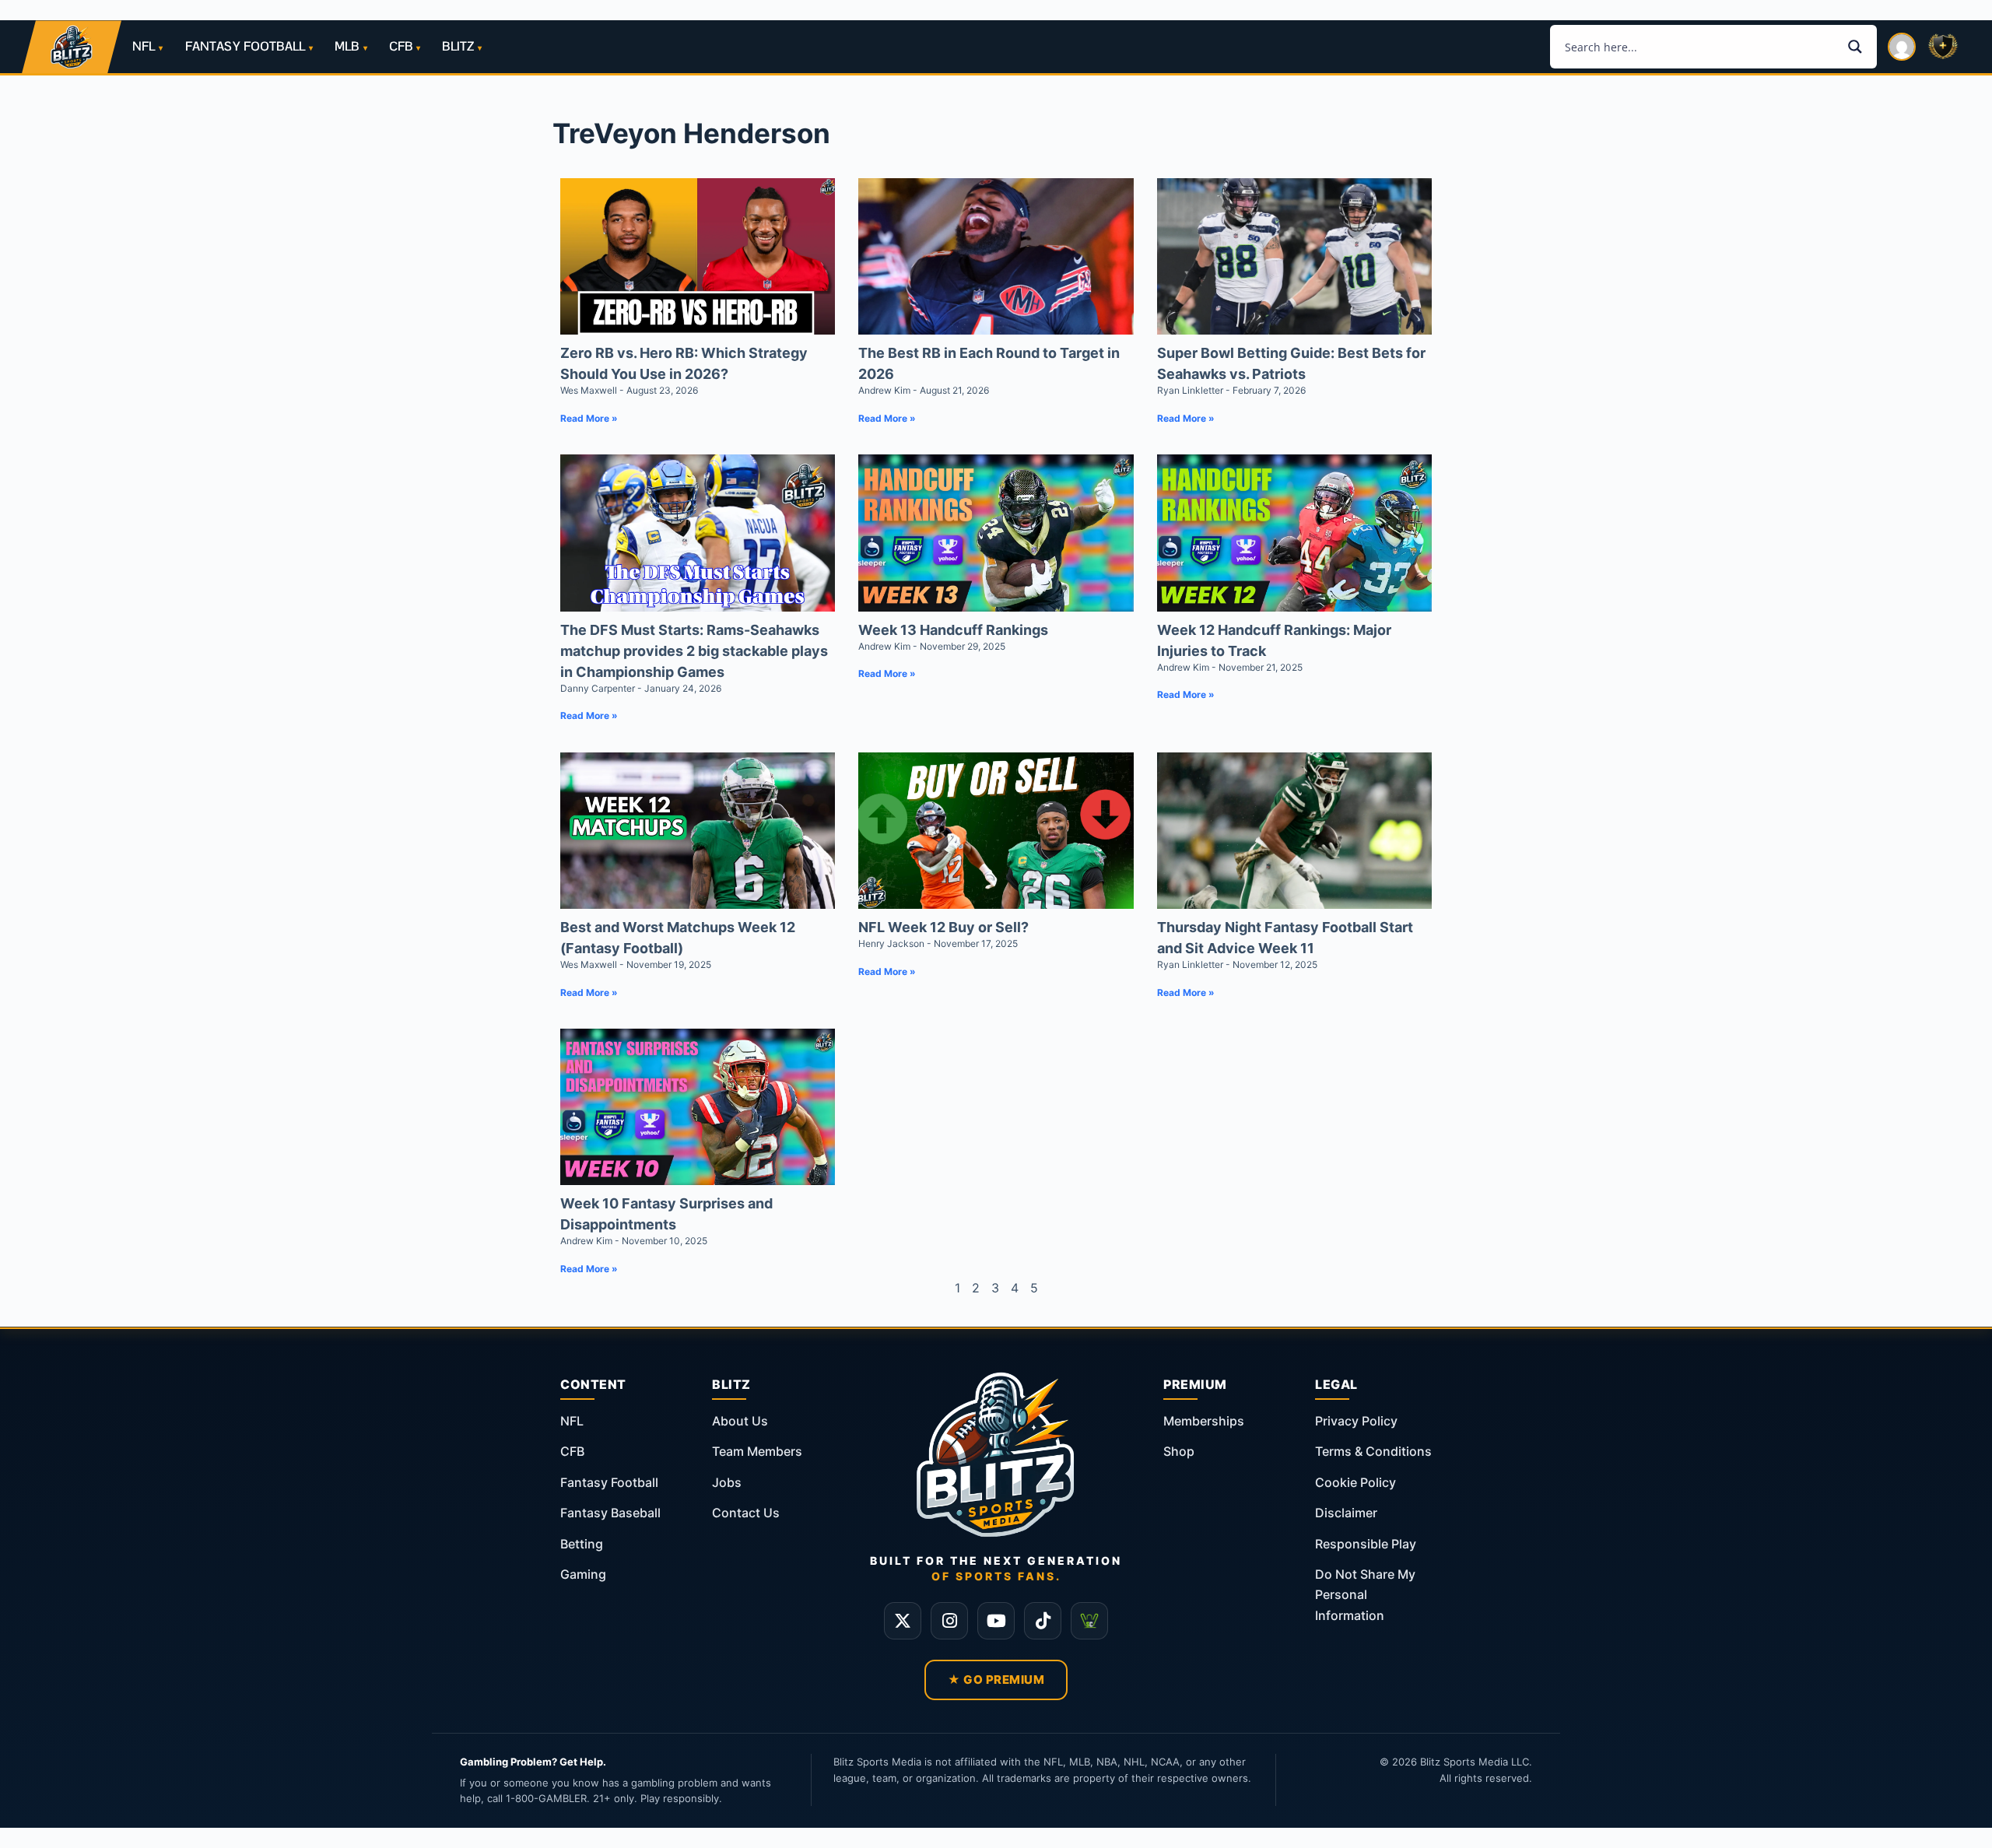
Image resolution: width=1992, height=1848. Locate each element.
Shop (1179, 1451)
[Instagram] (949, 1621)
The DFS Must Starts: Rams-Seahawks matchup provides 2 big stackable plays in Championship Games (694, 651)
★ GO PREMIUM (996, 1680)
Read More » (589, 418)
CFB (401, 46)
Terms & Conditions (1373, 1451)
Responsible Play (1366, 1544)
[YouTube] (996, 1621)
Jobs (727, 1482)
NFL (144, 46)
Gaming (583, 1574)
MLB (347, 46)
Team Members (757, 1451)
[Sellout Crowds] (1089, 1621)
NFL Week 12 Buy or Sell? (943, 927)
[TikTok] (1043, 1621)
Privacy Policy (1356, 1421)
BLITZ (458, 46)
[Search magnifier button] (1855, 47)
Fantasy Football (609, 1482)
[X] (903, 1621)
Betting (582, 1544)
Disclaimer (1346, 1513)
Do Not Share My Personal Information (1365, 1595)
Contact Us (746, 1513)
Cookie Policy (1355, 1482)
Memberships (1204, 1421)
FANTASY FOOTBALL (245, 46)
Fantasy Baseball (610, 1513)
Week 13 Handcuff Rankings (953, 630)
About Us (740, 1421)
